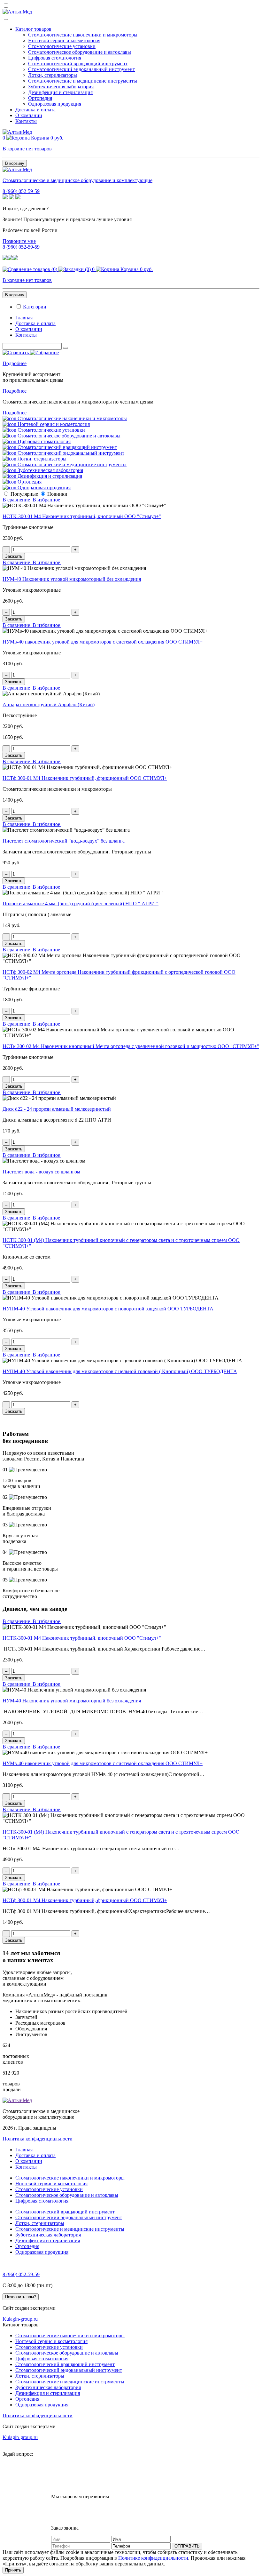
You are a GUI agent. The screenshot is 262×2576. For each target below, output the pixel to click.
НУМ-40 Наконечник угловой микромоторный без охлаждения (72, 579)
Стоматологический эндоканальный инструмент (81, 69)
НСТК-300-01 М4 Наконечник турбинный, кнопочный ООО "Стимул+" (82, 516)
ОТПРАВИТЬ (187, 2546)
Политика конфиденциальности (38, 2139)
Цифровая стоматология (55, 58)
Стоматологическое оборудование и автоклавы (80, 52)
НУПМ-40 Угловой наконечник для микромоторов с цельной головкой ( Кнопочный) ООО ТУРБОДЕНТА (120, 1371)
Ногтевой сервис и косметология (64, 40)
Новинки (57, 494)
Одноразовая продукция (55, 104)
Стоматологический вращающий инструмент (78, 64)
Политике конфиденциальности (153, 2558)
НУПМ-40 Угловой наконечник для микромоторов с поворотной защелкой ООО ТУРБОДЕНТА (108, 1309)
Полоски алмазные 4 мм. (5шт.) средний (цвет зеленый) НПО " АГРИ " (81, 904)
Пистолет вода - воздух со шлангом (41, 1172)
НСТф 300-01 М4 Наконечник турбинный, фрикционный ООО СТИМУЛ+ (85, 778)
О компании (29, 115)
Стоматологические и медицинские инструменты (83, 81)
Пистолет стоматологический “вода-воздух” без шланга (64, 841)
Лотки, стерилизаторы (53, 75)
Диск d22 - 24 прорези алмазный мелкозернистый (57, 1109)
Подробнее (15, 363)
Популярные (24, 494)
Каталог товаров (33, 29)
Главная (24, 318)
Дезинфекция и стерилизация (60, 92)
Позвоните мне (19, 241)
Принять (13, 2570)
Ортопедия (40, 98)
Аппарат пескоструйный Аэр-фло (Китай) (49, 704)
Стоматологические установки (62, 46)
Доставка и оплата (35, 110)
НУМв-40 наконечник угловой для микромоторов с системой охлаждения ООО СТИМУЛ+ (103, 642)
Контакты (26, 121)
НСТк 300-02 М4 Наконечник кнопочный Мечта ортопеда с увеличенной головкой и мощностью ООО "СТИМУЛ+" (131, 1046)
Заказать (14, 556)
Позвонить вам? (21, 2297)
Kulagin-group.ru (20, 2319)
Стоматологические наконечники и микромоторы (83, 35)
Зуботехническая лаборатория (61, 87)
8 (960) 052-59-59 (21, 191)
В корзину (15, 163)
